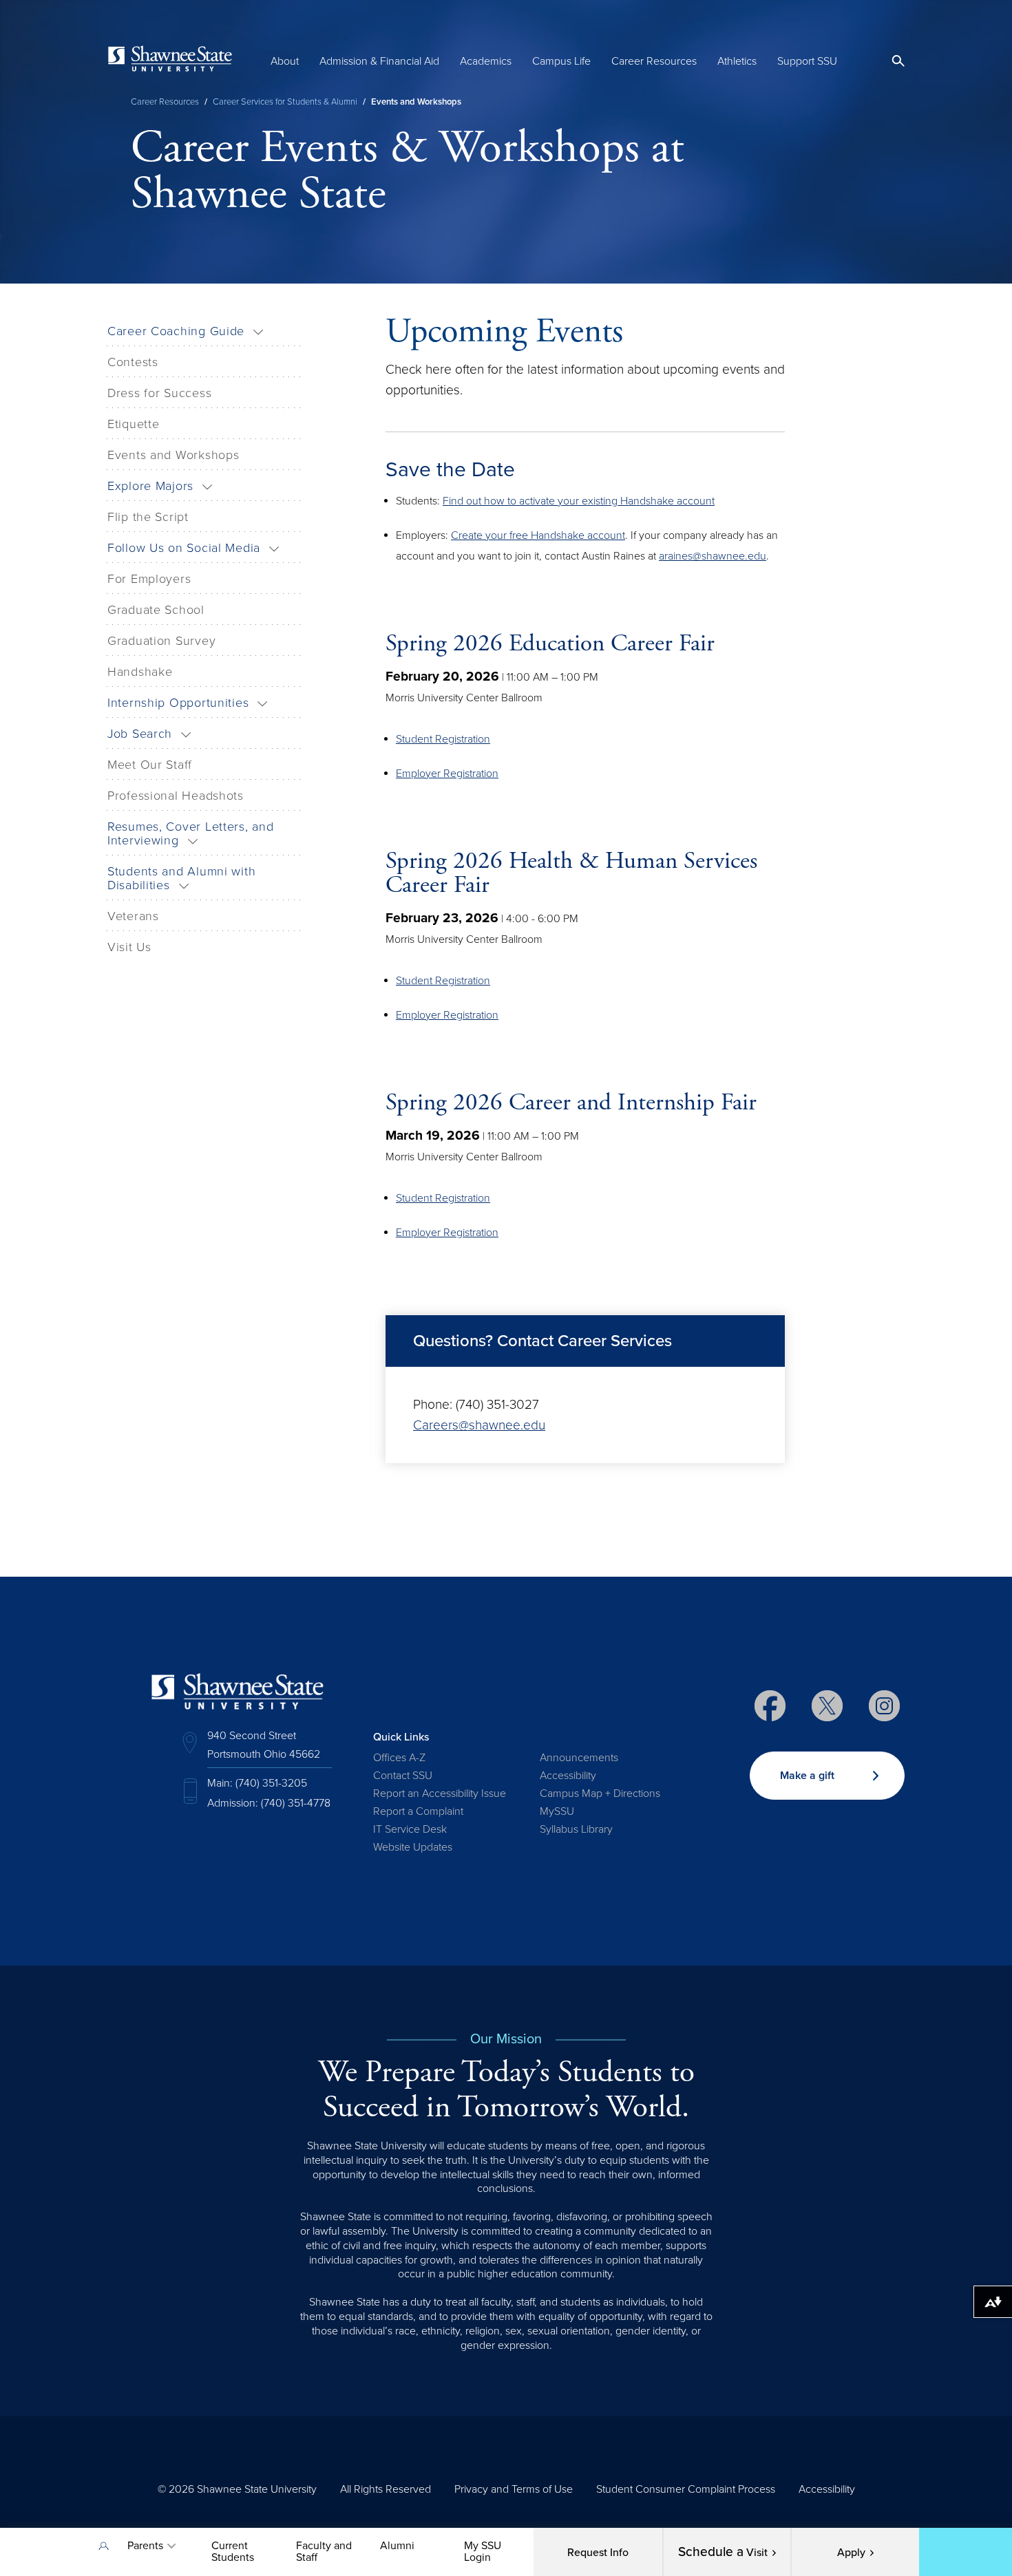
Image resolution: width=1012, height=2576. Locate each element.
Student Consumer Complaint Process (686, 2489)
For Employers (149, 579)
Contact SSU (403, 1776)
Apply (851, 2553)
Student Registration (443, 739)
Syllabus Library (576, 1829)
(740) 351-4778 (296, 1803)
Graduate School (156, 610)
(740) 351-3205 (271, 1783)
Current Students (233, 2552)
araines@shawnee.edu (713, 556)
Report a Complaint (418, 1811)
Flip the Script (148, 517)
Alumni (397, 2546)
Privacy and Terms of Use (514, 2489)
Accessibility (568, 1776)
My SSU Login (483, 2552)
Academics (486, 61)
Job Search (140, 734)
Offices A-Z (399, 1758)
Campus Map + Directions (600, 1793)
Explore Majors (150, 486)
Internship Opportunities (178, 703)
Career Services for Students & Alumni (285, 102)
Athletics (737, 61)
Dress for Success (159, 393)
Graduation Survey (161, 641)
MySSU (557, 1811)
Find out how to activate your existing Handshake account (579, 501)
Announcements (579, 1758)
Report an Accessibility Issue (440, 1793)
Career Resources (654, 61)
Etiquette (133, 424)
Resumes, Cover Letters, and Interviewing (190, 833)
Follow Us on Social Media (184, 548)
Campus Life (561, 61)
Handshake (140, 672)
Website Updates (413, 1847)
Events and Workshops (173, 455)
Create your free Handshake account (538, 535)
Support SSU (807, 61)
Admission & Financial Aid (379, 61)
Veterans (133, 916)
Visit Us (129, 947)
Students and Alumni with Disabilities (181, 878)
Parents (145, 2546)
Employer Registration (447, 774)
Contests (133, 362)
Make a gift (807, 1776)
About (285, 61)
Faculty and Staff (324, 2552)
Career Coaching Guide (176, 331)
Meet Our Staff (150, 765)
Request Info (598, 2553)
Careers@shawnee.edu (479, 1425)
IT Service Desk (410, 1829)
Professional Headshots (176, 796)
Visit (723, 2552)
